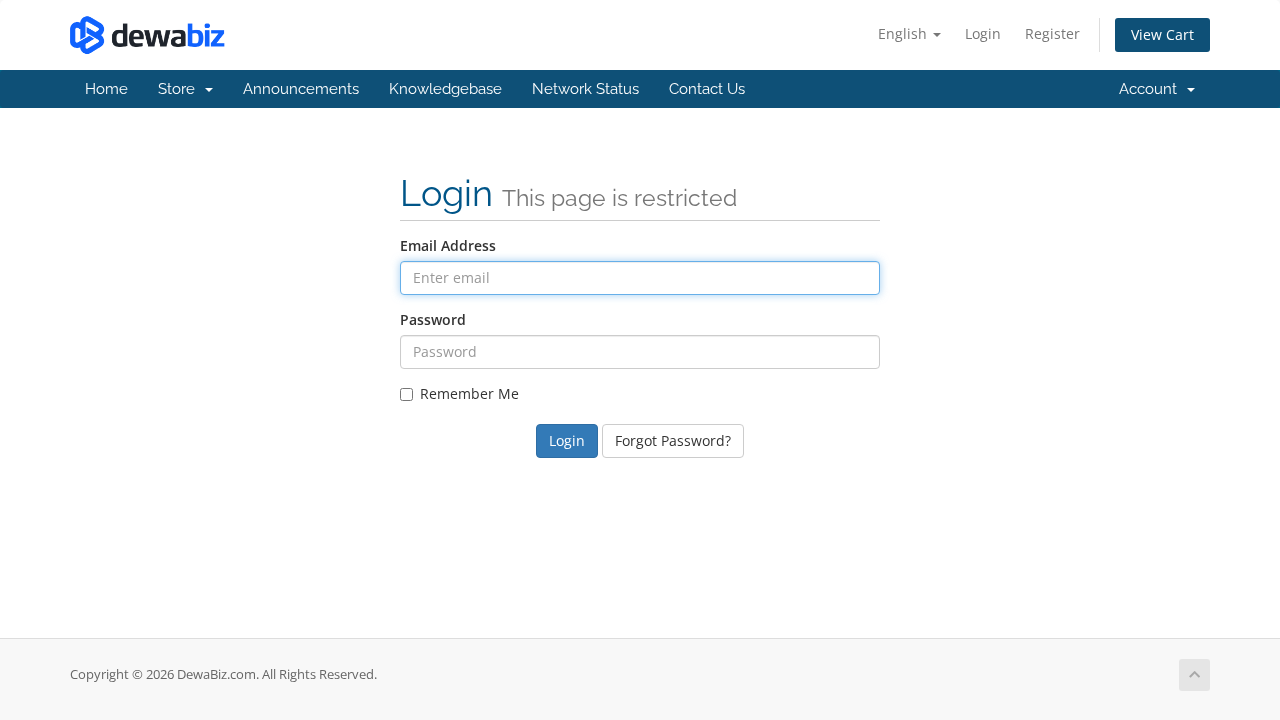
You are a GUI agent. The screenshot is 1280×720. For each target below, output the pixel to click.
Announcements (301, 89)
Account (1152, 89)
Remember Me (469, 393)
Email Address (448, 245)
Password (433, 319)
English (904, 33)
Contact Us (707, 89)
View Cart (1162, 34)
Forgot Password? (673, 440)
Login (983, 33)
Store (180, 89)
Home (106, 89)
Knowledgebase (445, 89)
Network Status (585, 89)
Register (1052, 33)
